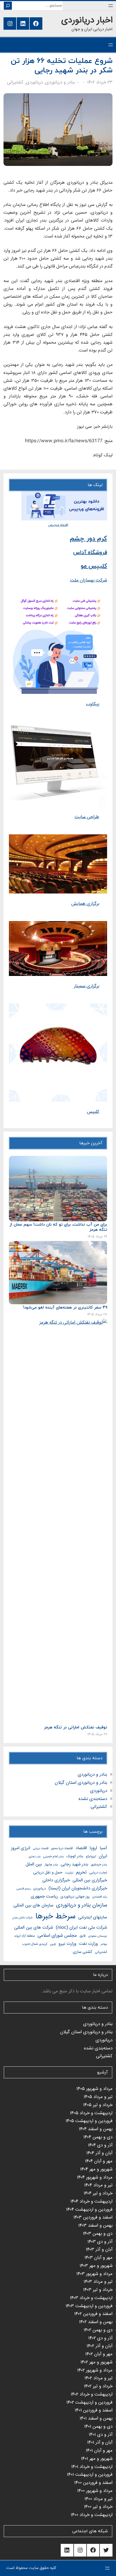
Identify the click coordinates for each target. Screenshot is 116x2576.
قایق (83, 1936)
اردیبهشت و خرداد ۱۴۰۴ (91, 2202)
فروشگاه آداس (90, 553)
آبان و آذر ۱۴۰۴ (99, 2153)
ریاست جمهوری (44, 1897)
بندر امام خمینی (53, 1857)
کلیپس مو (94, 566)
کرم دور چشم (88, 539)
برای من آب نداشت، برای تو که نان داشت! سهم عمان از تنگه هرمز (58, 1227)
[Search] (8, 6)
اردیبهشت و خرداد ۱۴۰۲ (92, 2395)
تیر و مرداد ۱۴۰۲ (98, 2378)
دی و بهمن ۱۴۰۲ (98, 2330)
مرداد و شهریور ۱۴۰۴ (95, 2178)
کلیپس (93, 1112)
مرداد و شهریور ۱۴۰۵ (94, 2089)
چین (53, 1944)
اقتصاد (81, 1848)
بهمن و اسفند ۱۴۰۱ (96, 2419)
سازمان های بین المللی (33, 1906)
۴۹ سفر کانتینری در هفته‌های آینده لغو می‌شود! (65, 1308)
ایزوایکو (91, 1857)
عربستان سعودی (98, 1936)
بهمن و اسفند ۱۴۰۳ (95, 2226)
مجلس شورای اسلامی (57, 1936)
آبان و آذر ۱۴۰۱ (100, 2443)
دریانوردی (34, 83)
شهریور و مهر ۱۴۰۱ (97, 2459)
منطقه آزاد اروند (24, 1936)
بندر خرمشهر (99, 1865)
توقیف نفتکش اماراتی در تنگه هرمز (76, 1728)
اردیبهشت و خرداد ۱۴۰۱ (92, 2467)
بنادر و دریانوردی (60, 83)
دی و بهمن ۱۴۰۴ (98, 2137)
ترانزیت (69, 1873)
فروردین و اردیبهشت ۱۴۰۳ (89, 2306)
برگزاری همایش (85, 904)
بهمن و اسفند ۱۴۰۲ (96, 2322)
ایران (103, 1856)
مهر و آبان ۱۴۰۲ (99, 2354)
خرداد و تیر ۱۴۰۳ (98, 2290)
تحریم (81, 1873)
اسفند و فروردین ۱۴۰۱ (94, 2411)
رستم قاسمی (23, 1889)
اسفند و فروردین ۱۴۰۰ (93, 2483)
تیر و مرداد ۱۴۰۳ (98, 2282)
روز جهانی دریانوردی (75, 1897)
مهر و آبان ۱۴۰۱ (99, 2451)
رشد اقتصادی (100, 1897)
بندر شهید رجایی (74, 1864)
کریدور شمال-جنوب (35, 1944)
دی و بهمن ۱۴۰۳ (98, 2234)
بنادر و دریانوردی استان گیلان (81, 1783)
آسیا (103, 1848)
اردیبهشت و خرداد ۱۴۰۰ (92, 2515)
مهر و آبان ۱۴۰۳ (98, 2258)
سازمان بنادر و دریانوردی (82, 1905)
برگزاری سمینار (87, 986)
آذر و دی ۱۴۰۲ (100, 2338)
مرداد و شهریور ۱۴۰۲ (95, 2371)
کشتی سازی (83, 1952)
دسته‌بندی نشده (93, 1799)
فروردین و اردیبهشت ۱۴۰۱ (90, 2475)
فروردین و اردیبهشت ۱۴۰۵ (89, 2121)
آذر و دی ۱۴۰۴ (100, 2145)
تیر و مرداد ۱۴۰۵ (98, 2097)
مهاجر (104, 1944)
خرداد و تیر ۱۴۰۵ (98, 2105)
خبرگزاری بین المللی (90, 1880)
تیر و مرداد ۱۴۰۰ (98, 2499)
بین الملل (34, 1864)
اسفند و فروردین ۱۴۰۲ (93, 2314)
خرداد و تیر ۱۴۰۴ (98, 2194)
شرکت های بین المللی (34, 1928)
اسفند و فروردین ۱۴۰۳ (93, 2218)
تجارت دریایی (98, 1873)
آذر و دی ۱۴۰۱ (101, 2435)
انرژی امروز (21, 1848)
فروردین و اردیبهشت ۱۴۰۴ (89, 2210)
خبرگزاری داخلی (56, 1880)
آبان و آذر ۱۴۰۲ (100, 2346)
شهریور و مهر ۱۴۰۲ (96, 2362)
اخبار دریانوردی (87, 21)
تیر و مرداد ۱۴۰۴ (98, 2185)
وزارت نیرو (67, 1944)
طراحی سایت (87, 817)
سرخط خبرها (55, 1917)
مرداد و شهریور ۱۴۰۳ (94, 2274)
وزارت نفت (88, 1944)
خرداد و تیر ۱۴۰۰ (98, 2507)
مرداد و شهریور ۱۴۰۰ (95, 2491)
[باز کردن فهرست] (111, 6)
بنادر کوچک (75, 1856)
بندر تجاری (35, 1857)
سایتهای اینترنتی (93, 1917)
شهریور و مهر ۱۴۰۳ (96, 2266)
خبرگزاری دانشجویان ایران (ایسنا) (78, 1888)
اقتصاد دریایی (41, 1849)
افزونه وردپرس (58, 525)
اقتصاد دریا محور (62, 1849)
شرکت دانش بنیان (22, 1918)
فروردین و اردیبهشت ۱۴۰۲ (89, 2403)
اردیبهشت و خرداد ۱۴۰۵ (91, 2113)
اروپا (93, 1848)
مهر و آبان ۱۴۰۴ (99, 2161)
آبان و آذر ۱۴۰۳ (99, 2250)
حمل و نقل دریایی (48, 1873)
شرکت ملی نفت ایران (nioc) (81, 1928)
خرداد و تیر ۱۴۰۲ (98, 2386)
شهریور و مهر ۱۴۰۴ (96, 2169)
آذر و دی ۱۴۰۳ (100, 2242)
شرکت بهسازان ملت (89, 581)
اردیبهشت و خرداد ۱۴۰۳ (91, 2298)
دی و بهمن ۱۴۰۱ (98, 2427)
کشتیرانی (15, 83)
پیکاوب (93, 704)
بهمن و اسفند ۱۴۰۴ (96, 2129)
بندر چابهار (51, 1865)
